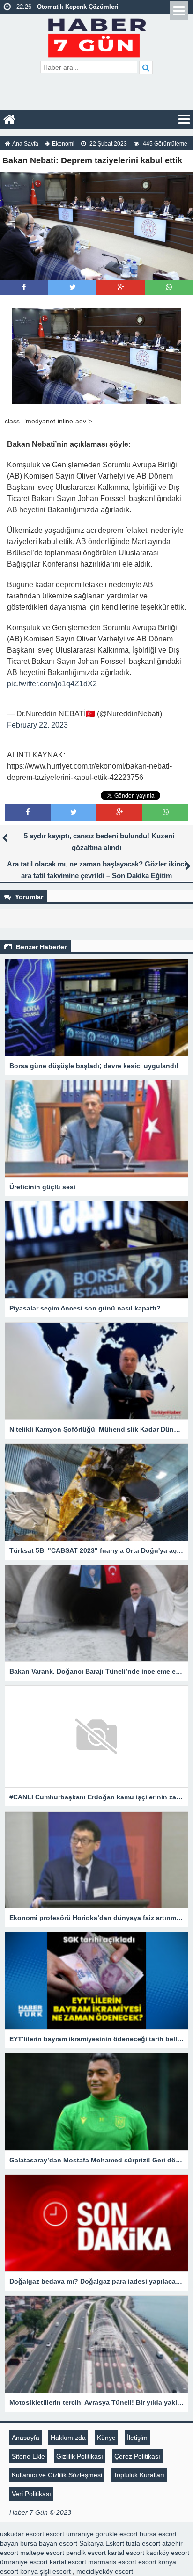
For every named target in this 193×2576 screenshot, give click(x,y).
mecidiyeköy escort (105, 2571)
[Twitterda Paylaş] (73, 287)
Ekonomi (63, 144)
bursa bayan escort (49, 2543)
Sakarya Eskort (102, 2543)
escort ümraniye (70, 2534)
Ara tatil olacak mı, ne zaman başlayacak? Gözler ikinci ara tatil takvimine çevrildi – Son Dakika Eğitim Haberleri (96, 876)
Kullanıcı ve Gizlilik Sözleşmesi (57, 2475)
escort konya (157, 2562)
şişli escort (55, 2571)
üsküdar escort (22, 2534)
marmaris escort (112, 2562)
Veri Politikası (31, 2494)
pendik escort (86, 2553)
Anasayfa (26, 2438)
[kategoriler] (184, 119)
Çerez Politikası (137, 2456)
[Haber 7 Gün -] (97, 36)
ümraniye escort (24, 2562)
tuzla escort (143, 2543)
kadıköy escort (168, 2553)
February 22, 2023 (37, 725)
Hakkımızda (68, 2438)
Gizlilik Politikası (80, 2456)
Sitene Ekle (28, 2456)
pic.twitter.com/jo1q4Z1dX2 (52, 684)
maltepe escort (42, 2553)
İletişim (137, 2438)
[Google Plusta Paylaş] (121, 287)
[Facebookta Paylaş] (24, 287)
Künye (106, 2438)
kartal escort (126, 2553)
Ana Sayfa (25, 144)
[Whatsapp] (169, 287)
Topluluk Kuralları (139, 2475)
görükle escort (117, 2534)
